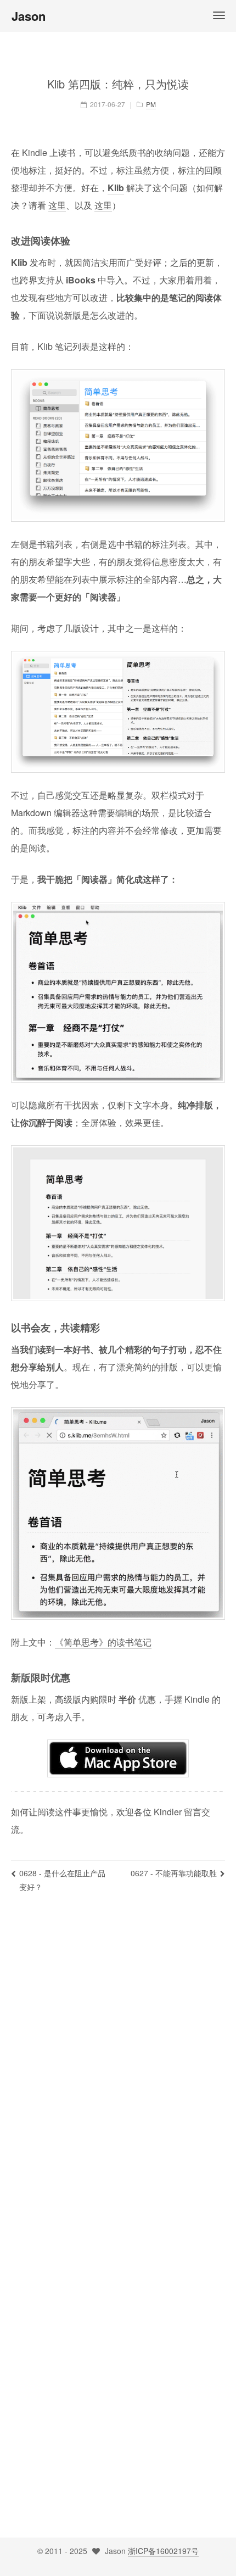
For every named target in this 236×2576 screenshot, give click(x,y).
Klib (116, 188)
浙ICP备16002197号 (163, 2551)
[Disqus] (118, 2064)
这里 (57, 205)
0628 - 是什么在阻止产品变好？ (62, 1880)
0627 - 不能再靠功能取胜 (174, 1873)
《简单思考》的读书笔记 (103, 1642)
